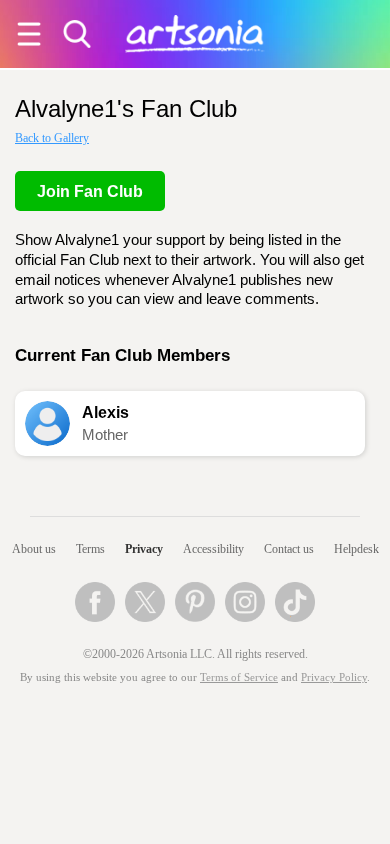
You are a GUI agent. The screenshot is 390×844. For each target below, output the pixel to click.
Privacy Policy (334, 677)
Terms (90, 549)
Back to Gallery (52, 138)
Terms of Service (239, 677)
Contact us (289, 549)
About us (34, 549)
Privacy (144, 549)
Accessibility (213, 549)
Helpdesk (356, 549)
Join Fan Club (90, 191)
